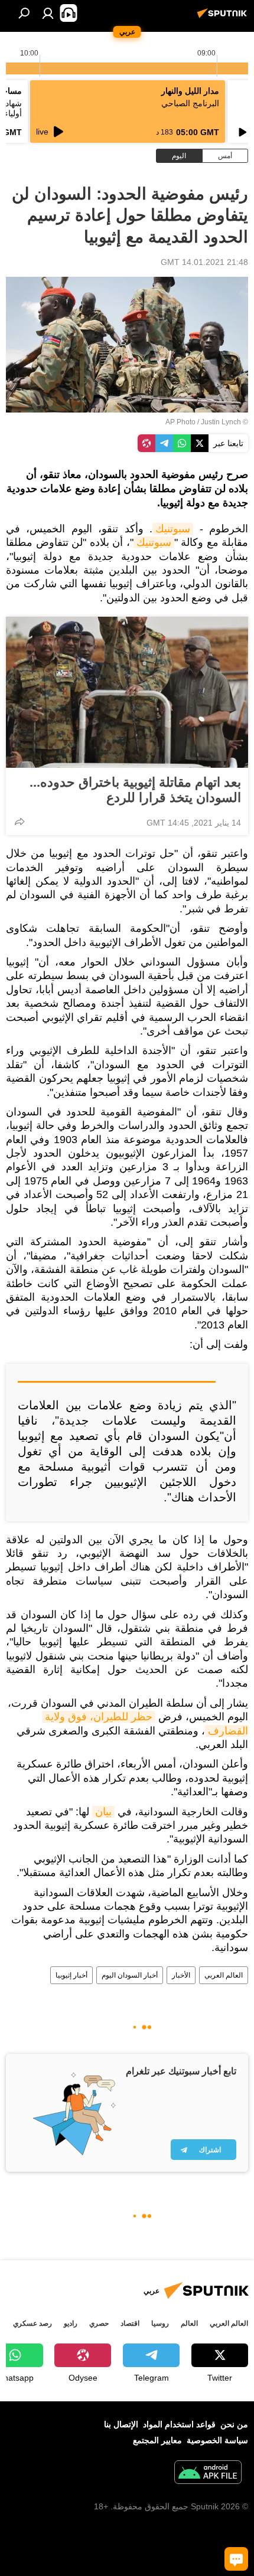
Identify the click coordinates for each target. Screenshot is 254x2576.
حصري (99, 2323)
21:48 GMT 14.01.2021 (204, 262)
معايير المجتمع (157, 2440)
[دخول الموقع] (48, 13)
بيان (103, 1812)
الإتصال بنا (121, 2424)
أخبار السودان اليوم (130, 1975)
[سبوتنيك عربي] (224, 18)
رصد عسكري (32, 2323)
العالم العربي (224, 1975)
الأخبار (181, 1975)
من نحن (234, 2424)
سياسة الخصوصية (217, 2440)
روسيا (160, 2323)
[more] (19, 821)
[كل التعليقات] (236, 2559)
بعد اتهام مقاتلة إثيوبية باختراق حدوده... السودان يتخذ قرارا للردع (135, 790)
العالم (189, 2323)
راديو (71, 2323)
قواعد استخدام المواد (179, 2424)
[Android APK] (208, 2474)
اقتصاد (130, 2323)
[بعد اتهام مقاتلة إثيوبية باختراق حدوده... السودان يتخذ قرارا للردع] (127, 692)
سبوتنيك (173, 529)
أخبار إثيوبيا (71, 1975)
